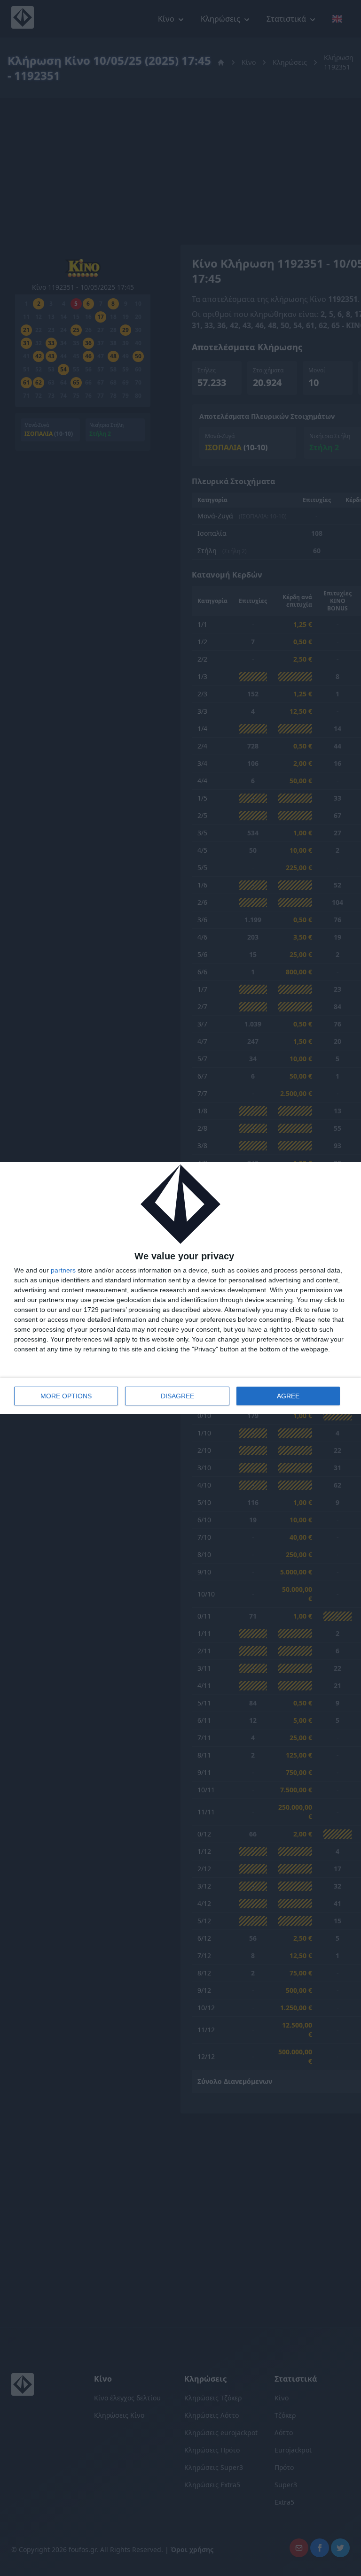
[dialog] (180, 1288)
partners (63, 1270)
